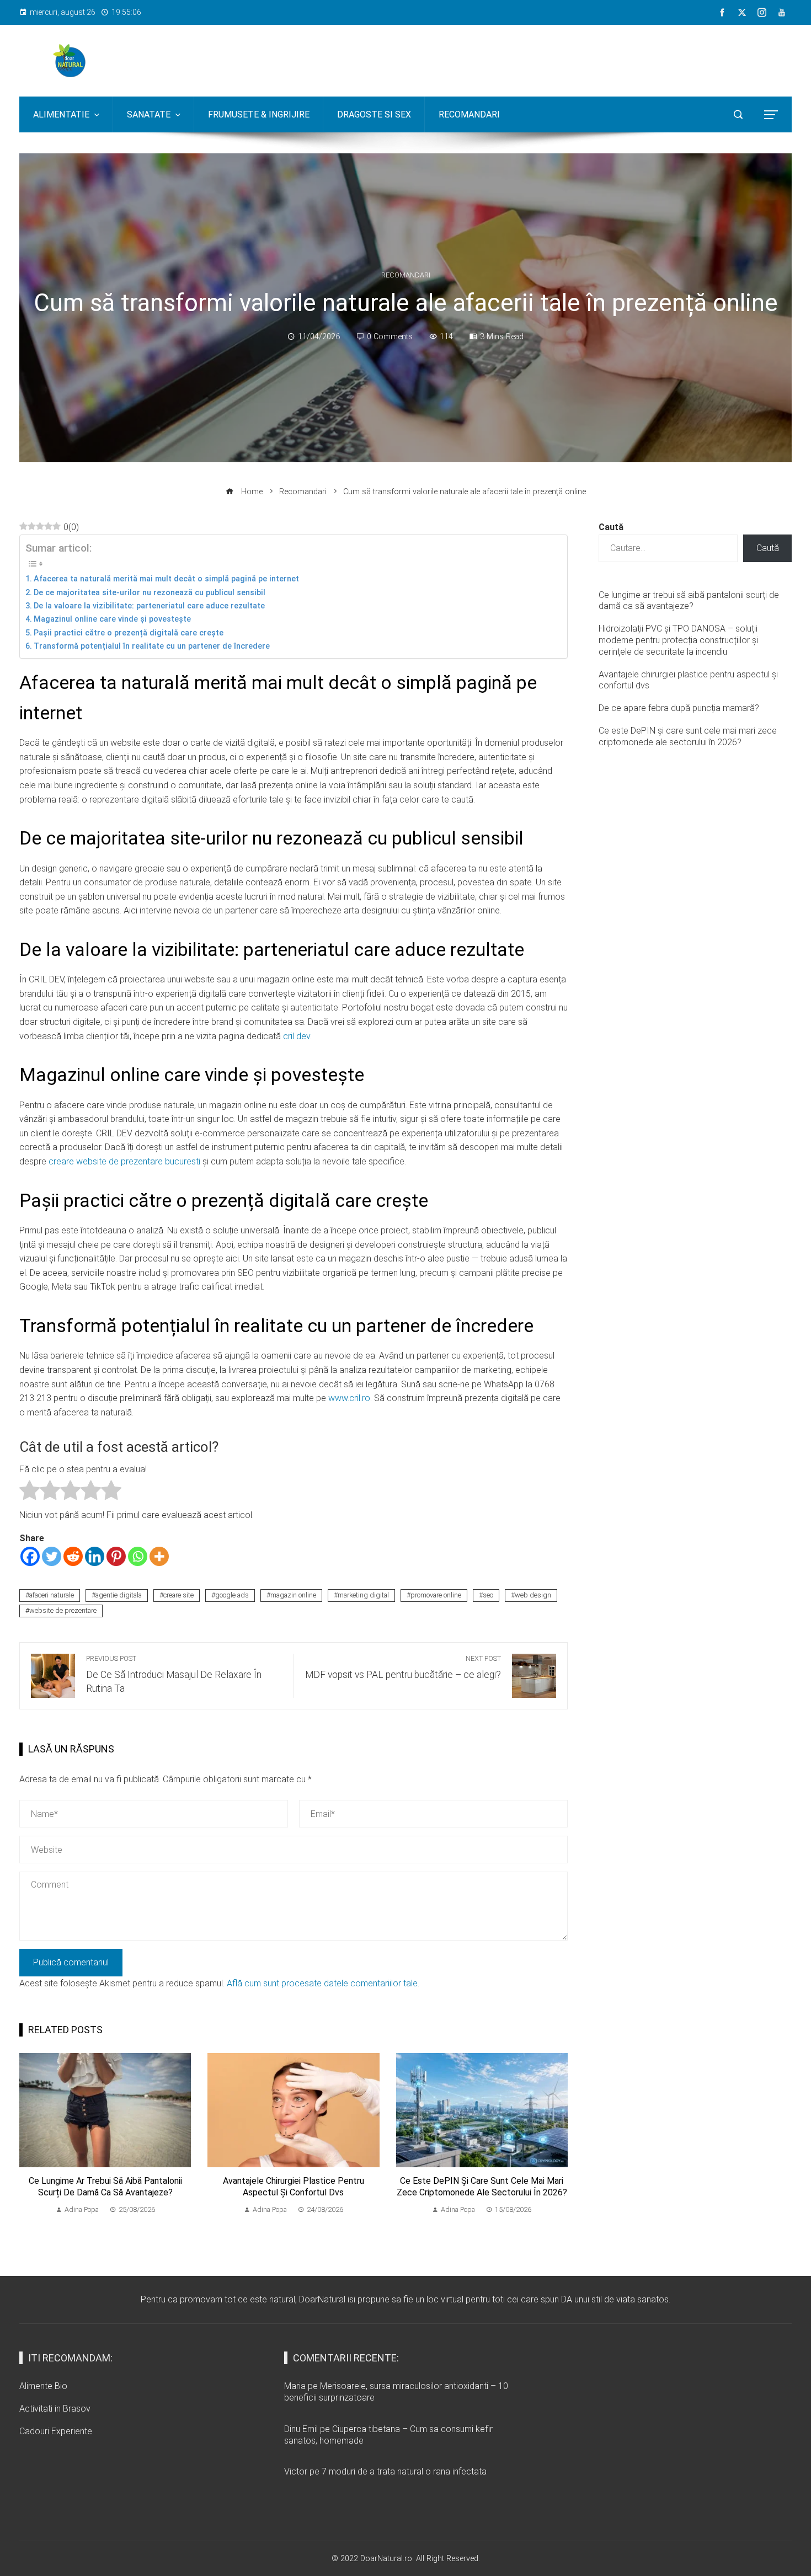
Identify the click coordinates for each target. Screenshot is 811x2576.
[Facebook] (30, 1556)
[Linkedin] (95, 1556)
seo (488, 1595)
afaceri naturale (52, 1595)
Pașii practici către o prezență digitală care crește (129, 633)
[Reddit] (73, 1556)
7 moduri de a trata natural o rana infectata (404, 2471)
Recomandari (406, 276)
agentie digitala (119, 1595)
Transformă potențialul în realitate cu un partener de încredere (152, 646)
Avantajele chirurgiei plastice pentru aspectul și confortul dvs (294, 2187)
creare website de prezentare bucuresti (124, 1161)
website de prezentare (63, 1610)
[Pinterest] (116, 1556)
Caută (611, 527)
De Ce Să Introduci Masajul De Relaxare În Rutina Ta (174, 1674)
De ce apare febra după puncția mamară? (679, 708)
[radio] (30, 1492)
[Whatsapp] (138, 1556)
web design (533, 1595)
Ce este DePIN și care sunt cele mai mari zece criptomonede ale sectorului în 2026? (482, 2187)
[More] (159, 1556)
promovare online (436, 1595)
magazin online (293, 1595)
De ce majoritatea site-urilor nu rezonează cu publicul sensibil (150, 593)
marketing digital (363, 1595)
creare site (178, 1595)
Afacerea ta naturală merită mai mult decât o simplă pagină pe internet (166, 579)
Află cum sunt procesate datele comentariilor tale (322, 1983)
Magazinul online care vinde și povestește (112, 619)
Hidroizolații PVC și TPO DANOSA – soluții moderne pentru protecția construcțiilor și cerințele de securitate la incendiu (678, 640)
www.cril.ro (349, 1398)
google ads (232, 1595)
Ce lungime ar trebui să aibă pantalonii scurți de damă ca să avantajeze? (105, 2187)
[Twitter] (52, 1556)
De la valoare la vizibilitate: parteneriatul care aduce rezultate (149, 606)
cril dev (297, 1036)
